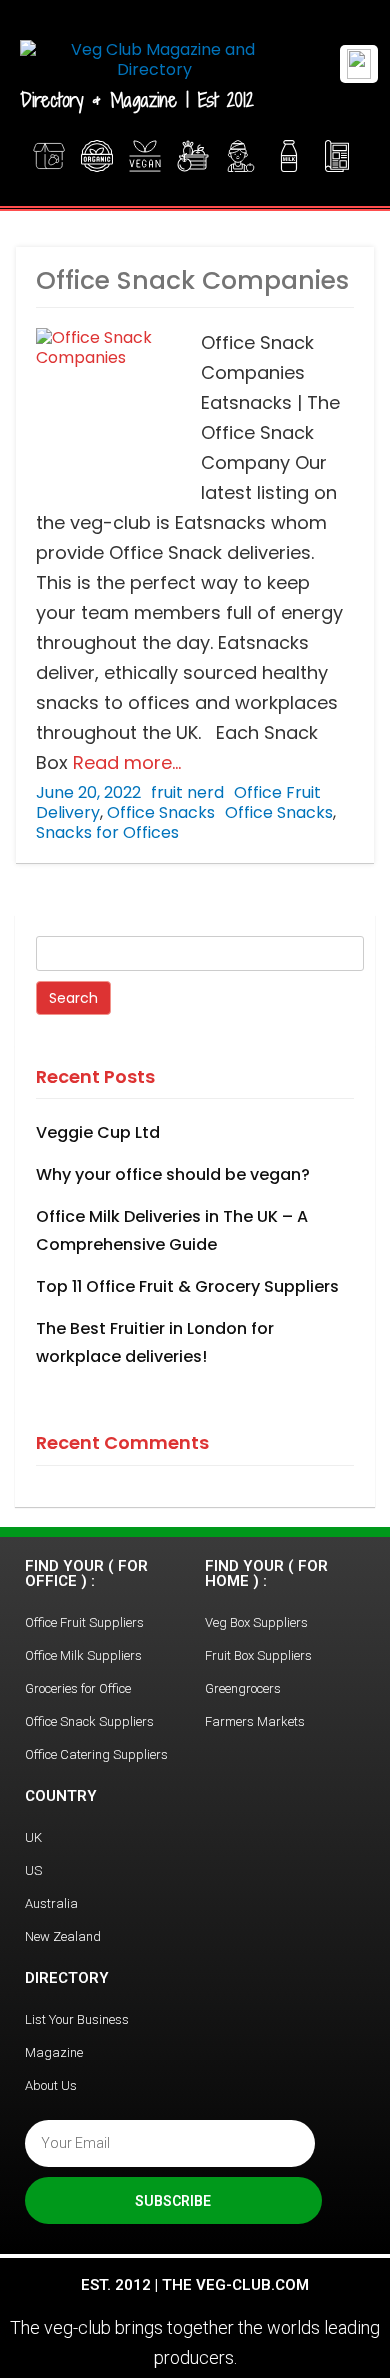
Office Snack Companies (192, 280)
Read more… (124, 762)
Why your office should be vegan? (173, 1174)
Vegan (147, 156)
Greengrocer (243, 156)
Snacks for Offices (107, 832)
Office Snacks (161, 812)
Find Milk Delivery (291, 156)
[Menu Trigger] (359, 64)
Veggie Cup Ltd (98, 1132)
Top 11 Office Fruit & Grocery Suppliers (187, 1286)
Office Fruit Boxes (195, 156)
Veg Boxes (51, 156)
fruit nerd (187, 792)
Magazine (339, 156)
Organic (99, 156)
